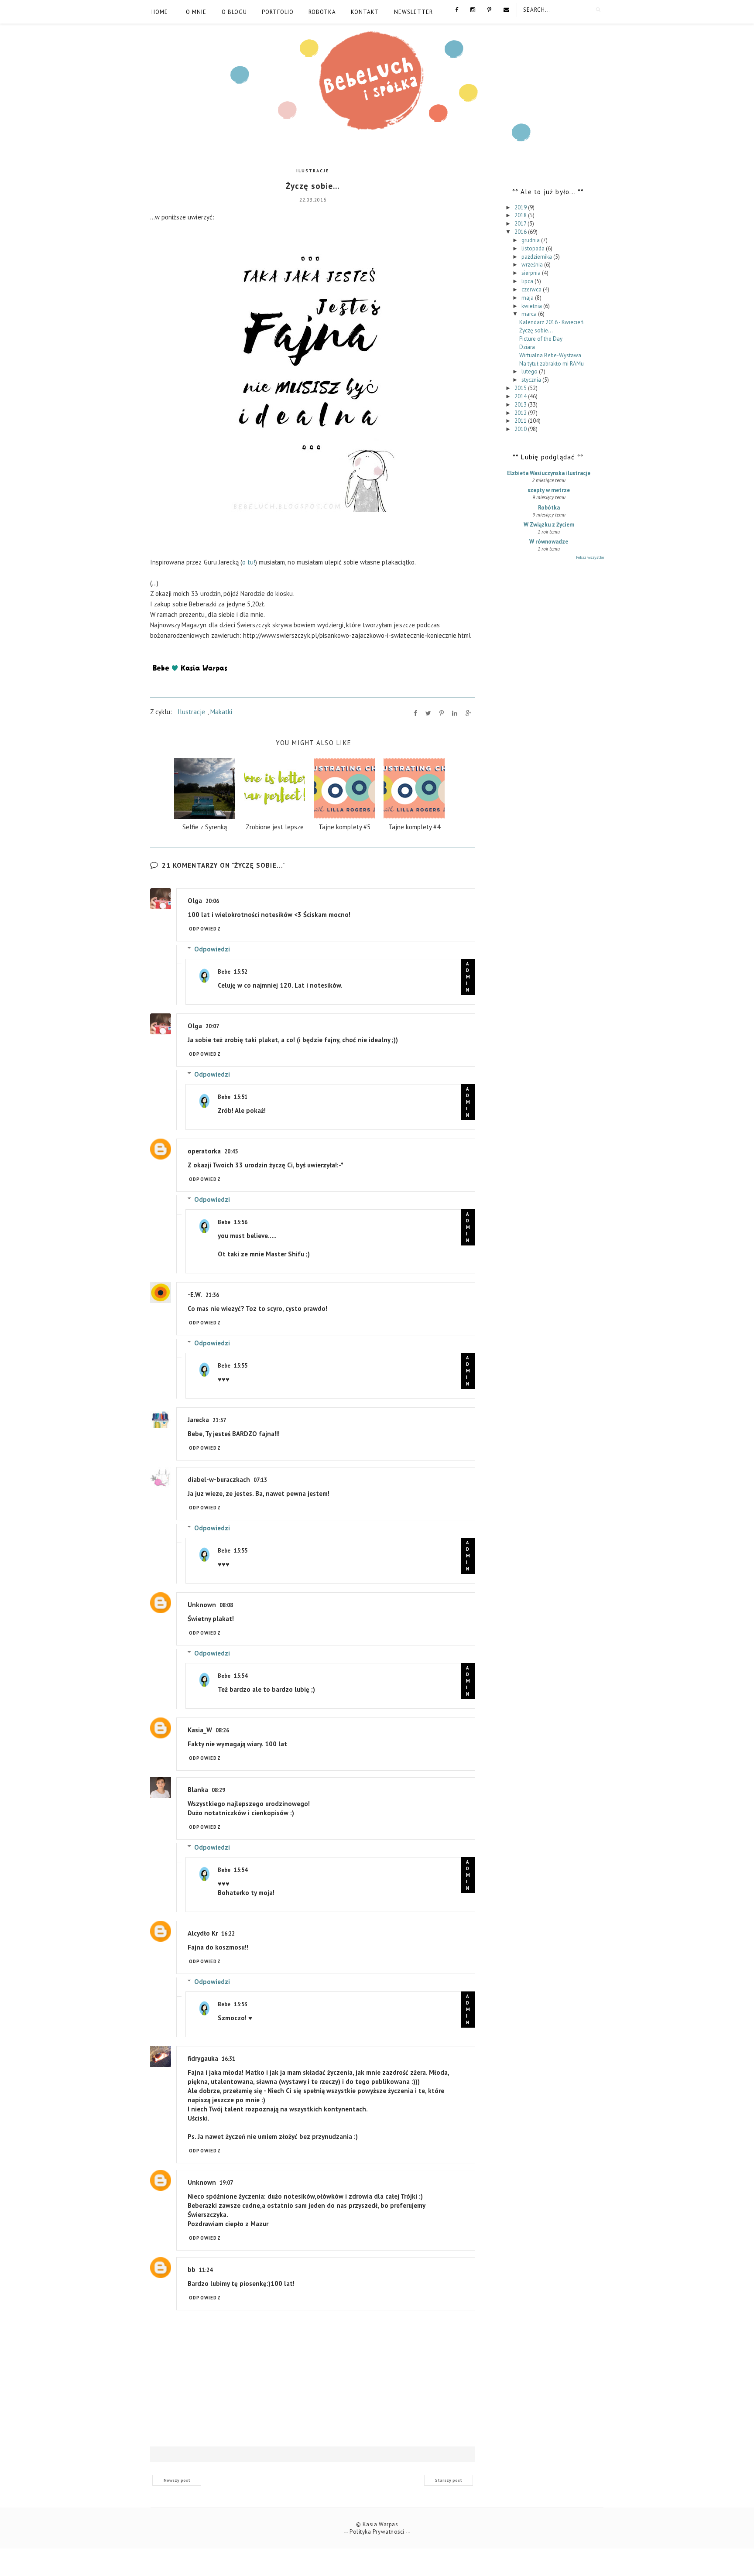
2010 (521, 429)
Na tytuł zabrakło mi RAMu (552, 364)
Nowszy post (177, 2480)
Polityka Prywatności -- (380, 2532)
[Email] (506, 9)
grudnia (531, 240)
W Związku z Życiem (549, 525)
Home (160, 12)
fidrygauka (203, 2058)
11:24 (206, 2270)
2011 (521, 421)
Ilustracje (313, 171)
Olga (195, 901)
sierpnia (532, 273)
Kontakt (365, 12)
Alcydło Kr (203, 1933)
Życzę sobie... (536, 330)
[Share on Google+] (468, 713)
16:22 (228, 1934)
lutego (530, 371)
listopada (534, 248)
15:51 (241, 1097)
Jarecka (198, 1420)
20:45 (231, 1151)
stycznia (532, 380)
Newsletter (413, 12)
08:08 (226, 1605)
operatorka (204, 1151)
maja (528, 298)
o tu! (249, 562)
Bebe (224, 972)
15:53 (241, 2004)
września (533, 265)
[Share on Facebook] (415, 713)
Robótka (322, 12)
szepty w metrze (549, 490)
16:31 (228, 2059)
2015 (521, 388)
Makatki (221, 712)
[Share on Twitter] (428, 713)
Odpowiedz (205, 929)
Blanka (198, 1790)
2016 (521, 232)
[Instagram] (473, 9)
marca (530, 314)
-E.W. (195, 1295)
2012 (521, 413)
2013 (521, 405)
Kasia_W (200, 1730)
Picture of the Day (541, 339)
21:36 (212, 1295)
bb (192, 2270)
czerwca (532, 289)
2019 (521, 207)
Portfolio (278, 12)
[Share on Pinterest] (442, 713)
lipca (528, 281)
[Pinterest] (489, 9)
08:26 (222, 1730)
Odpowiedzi (212, 949)
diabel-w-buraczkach (219, 1480)
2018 (521, 215)
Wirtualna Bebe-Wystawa (550, 355)
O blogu (234, 12)
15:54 (241, 1676)
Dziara (527, 347)
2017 (521, 224)
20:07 (212, 1026)
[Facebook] (457, 9)
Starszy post (449, 2480)
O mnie (196, 12)
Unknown (202, 1605)
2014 (521, 396)
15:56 (241, 1222)
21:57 (219, 1420)
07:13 (260, 1480)
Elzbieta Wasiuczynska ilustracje (549, 473)
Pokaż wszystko (590, 557)
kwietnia (532, 306)
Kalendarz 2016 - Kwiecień (551, 322)
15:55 (241, 1366)
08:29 (218, 1790)
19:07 (226, 2183)
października (537, 257)
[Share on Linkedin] (455, 713)
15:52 (241, 972)
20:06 (212, 901)
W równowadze (549, 542)
